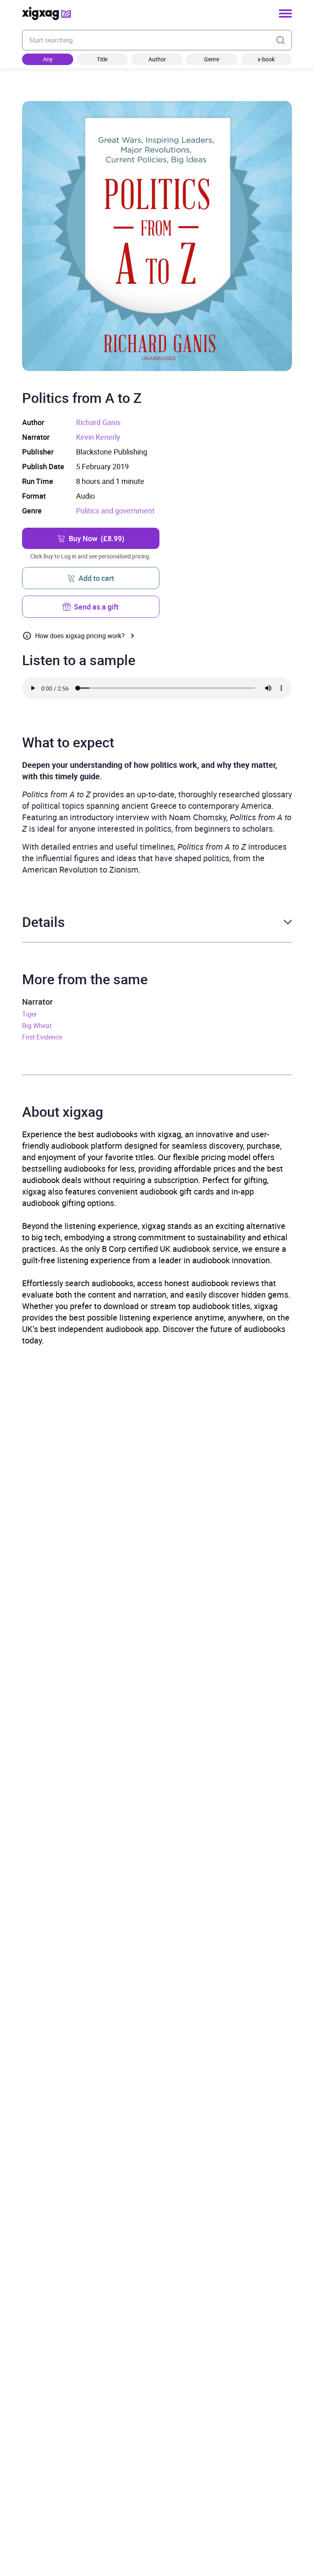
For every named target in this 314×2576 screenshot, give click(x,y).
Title (102, 59)
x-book (266, 59)
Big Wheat (37, 1026)
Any (48, 59)
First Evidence (42, 1037)
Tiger (29, 1014)
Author (157, 59)
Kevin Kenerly (98, 437)
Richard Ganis (98, 422)
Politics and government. (116, 511)
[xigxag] (47, 13)
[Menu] (285, 13)
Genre (212, 59)
